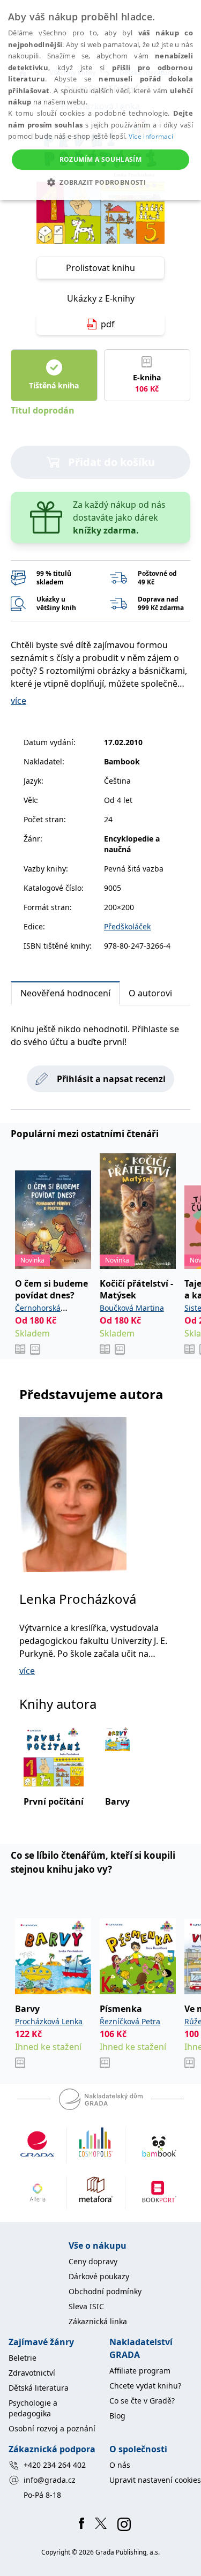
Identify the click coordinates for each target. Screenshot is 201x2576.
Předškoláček (127, 926)
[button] (100, 182)
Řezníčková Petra (130, 2021)
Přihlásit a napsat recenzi (111, 1079)
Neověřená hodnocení (65, 993)
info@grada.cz (50, 2480)
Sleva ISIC (86, 2306)
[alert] (100, 100)
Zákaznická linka (98, 2321)
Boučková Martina (132, 1308)
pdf (108, 324)
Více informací (151, 136)
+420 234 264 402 (55, 2465)
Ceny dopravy (93, 2261)
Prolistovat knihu (100, 268)
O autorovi (150, 993)
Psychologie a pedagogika (33, 2408)
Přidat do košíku (111, 462)
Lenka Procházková (78, 1599)
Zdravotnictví (32, 2373)
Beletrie (23, 2358)
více (18, 701)
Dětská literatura (39, 2388)
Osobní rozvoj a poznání (52, 2428)
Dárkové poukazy (99, 2276)
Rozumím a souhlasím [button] (101, 159)
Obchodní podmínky (105, 2291)
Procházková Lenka (49, 2021)
